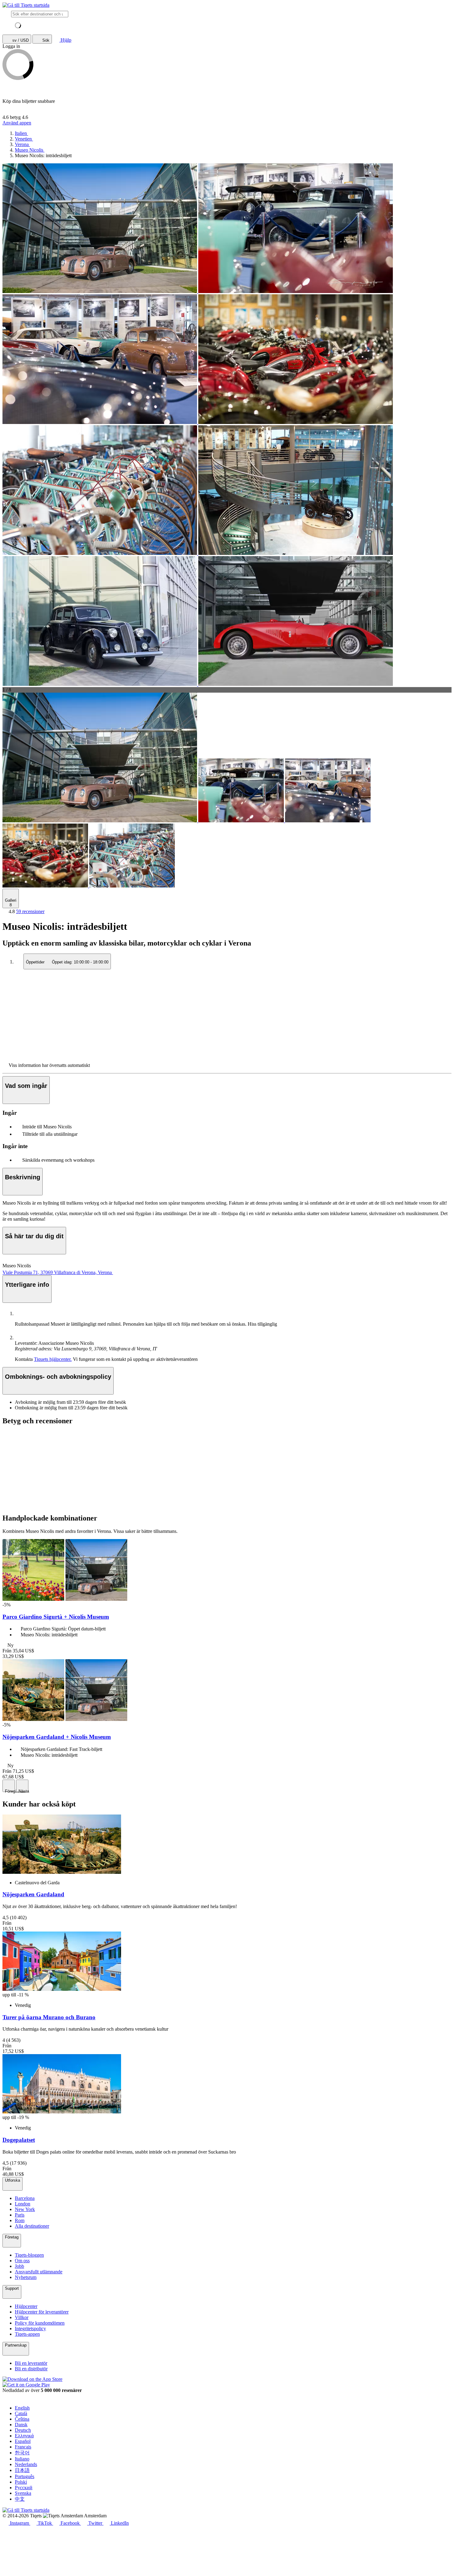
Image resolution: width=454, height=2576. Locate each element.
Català (21, 2413)
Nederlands (26, 2464)
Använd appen (17, 123)
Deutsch (23, 2430)
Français (23, 2447)
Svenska (23, 2493)
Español (23, 2441)
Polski (21, 2482)
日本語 (22, 2470)
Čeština (22, 2419)
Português (25, 2476)
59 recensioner (30, 911)
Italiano (22, 2459)
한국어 (22, 2453)
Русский (24, 2488)
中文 (20, 2499)
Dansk (21, 2425)
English (22, 2408)
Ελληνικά (24, 2436)
